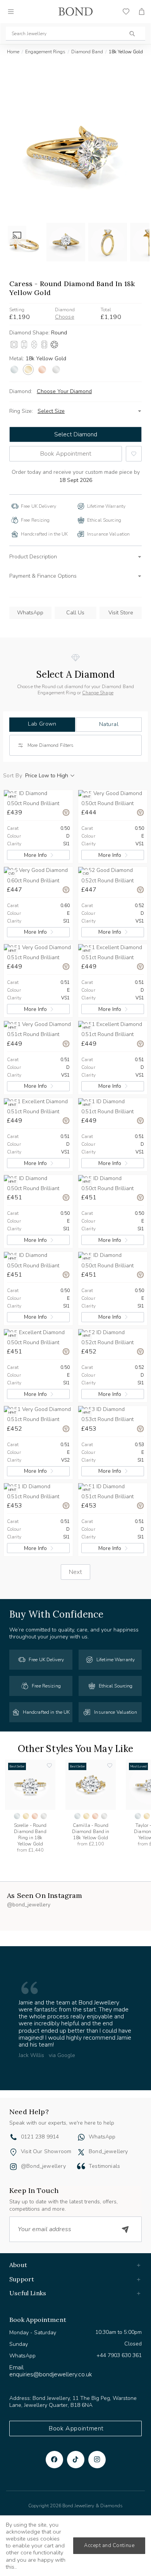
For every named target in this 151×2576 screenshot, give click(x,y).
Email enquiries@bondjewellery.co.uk (51, 2343)
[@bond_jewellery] (13, 2139)
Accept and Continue (109, 2545)
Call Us (75, 613)
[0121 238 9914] (14, 2110)
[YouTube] (76, 2431)
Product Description (33, 557)
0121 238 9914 (40, 2109)
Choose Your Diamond (64, 392)
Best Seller (17, 1766)
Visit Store (121, 613)
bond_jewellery (108, 2123)
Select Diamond (76, 434)
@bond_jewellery (43, 2138)
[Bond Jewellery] (75, 12)
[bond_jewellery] (81, 2124)
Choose (65, 317)
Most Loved (138, 1766)
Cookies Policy (69, 2490)
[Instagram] (97, 2431)
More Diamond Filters (51, 745)
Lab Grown (42, 724)
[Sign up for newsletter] (125, 2201)
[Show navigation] (11, 12)
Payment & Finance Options (43, 576)
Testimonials (104, 2138)
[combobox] (75, 34)
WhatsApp (30, 613)
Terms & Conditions (120, 2490)
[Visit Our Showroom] (13, 2124)
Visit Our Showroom (46, 2123)
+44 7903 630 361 (119, 2328)
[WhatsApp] (81, 2110)
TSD (96, 2502)
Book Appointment (66, 454)
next (75, 1572)
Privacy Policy (24, 2490)
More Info (35, 855)
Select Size (51, 411)
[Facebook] (54, 2431)
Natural (109, 724)
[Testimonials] (81, 2138)
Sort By (13, 776)
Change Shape (98, 693)
